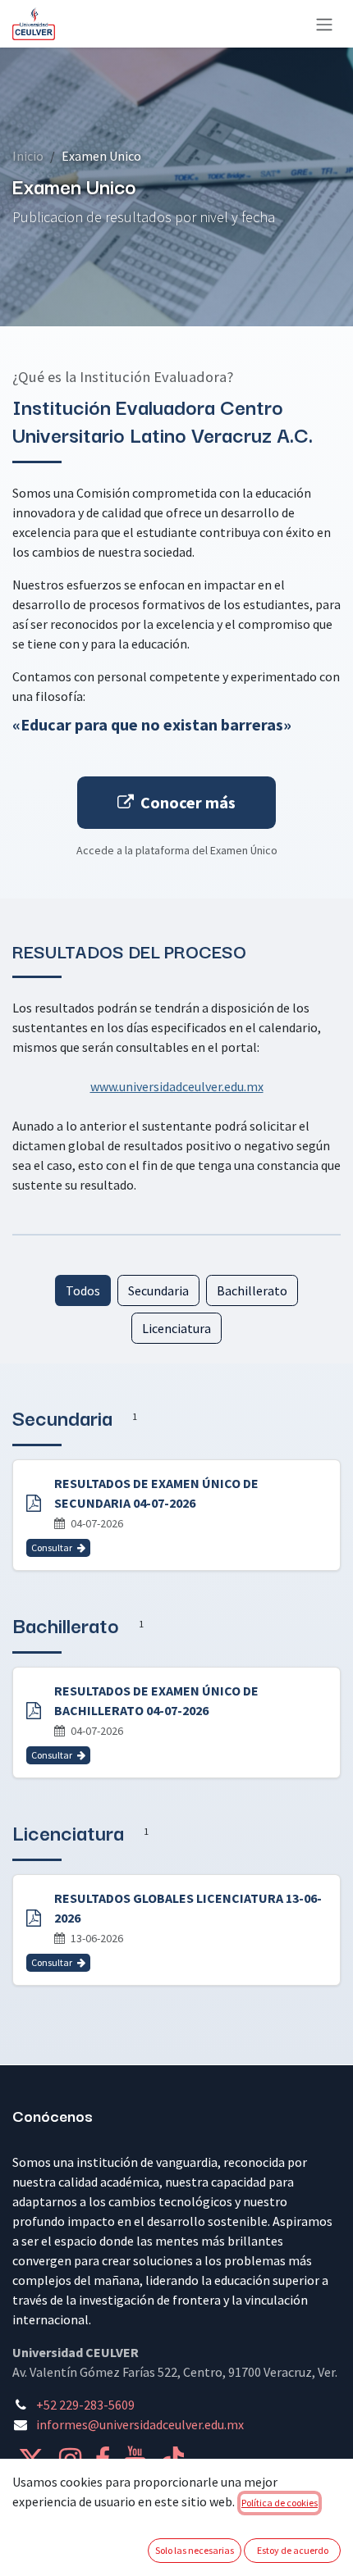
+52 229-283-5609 (85, 2405)
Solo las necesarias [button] (195, 2550)
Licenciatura (176, 1328)
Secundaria (158, 1290)
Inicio (28, 156)
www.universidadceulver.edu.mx (177, 1086)
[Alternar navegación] (324, 24)
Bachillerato (252, 1290)
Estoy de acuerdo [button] (293, 2550)
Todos (83, 1290)
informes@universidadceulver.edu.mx (140, 2424)
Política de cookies (280, 2503)
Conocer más (188, 802)
